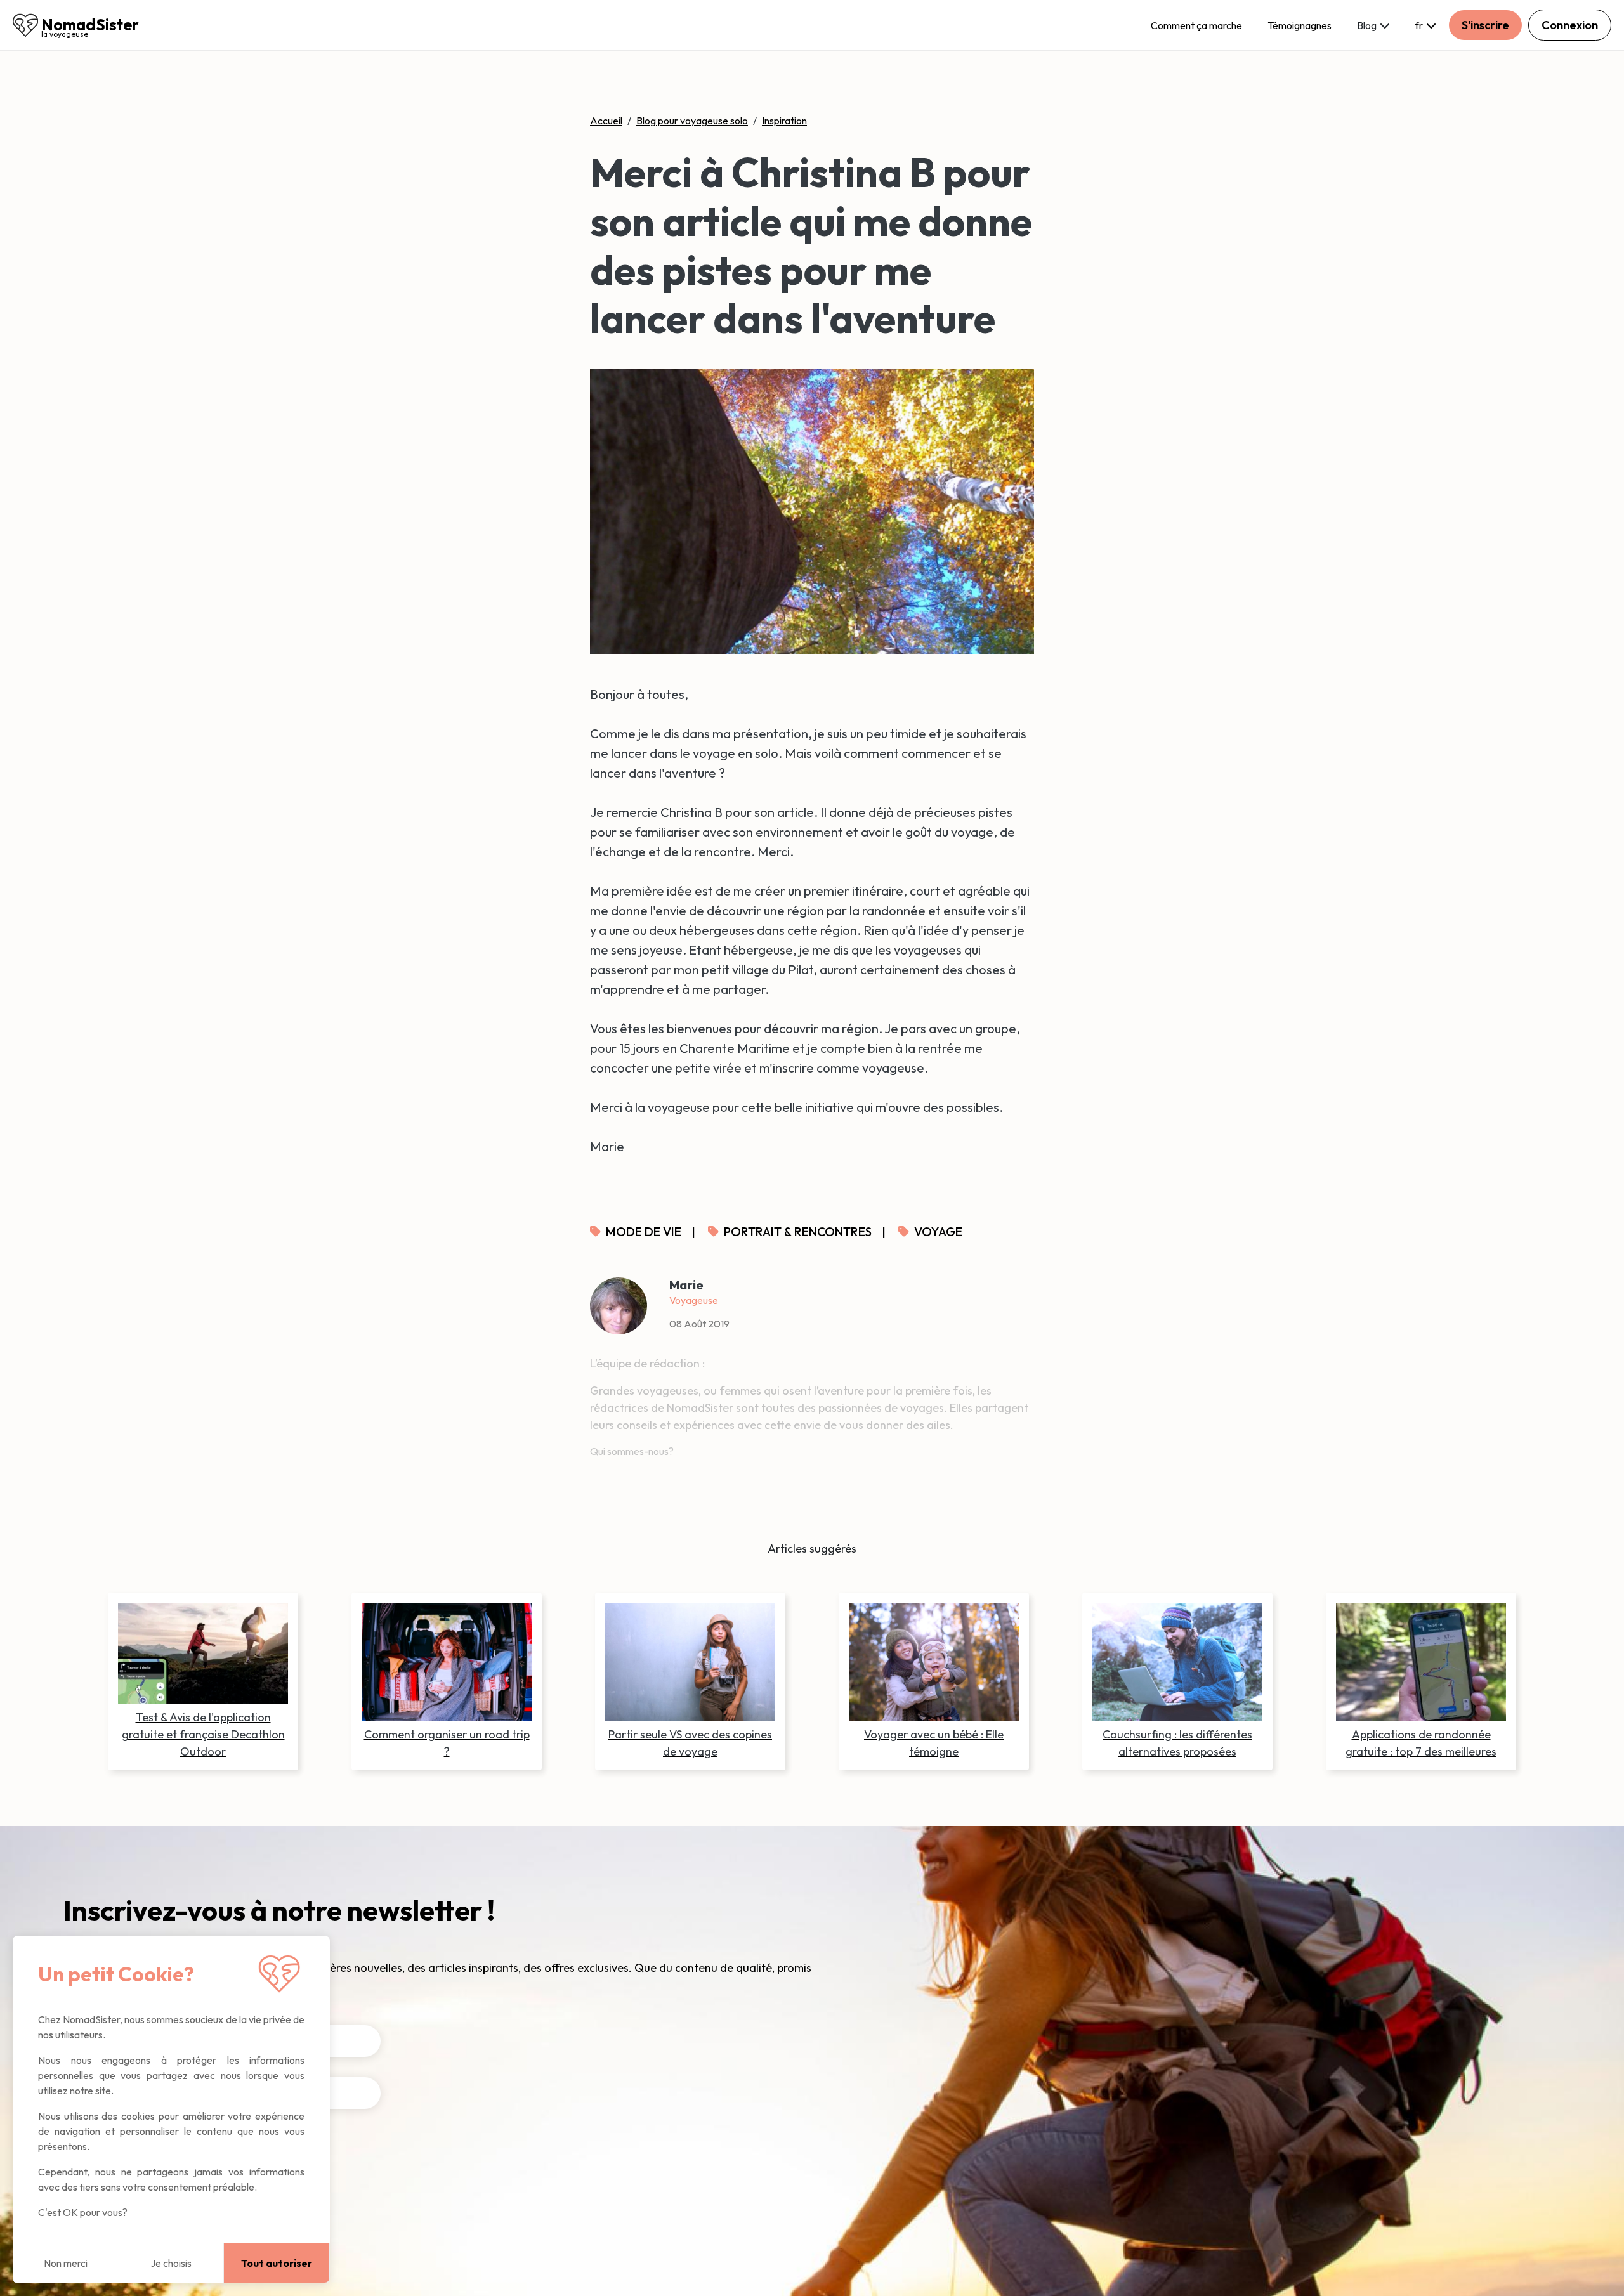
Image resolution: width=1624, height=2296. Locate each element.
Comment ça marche (1196, 25)
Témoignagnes (1300, 25)
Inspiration (784, 121)
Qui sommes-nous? (632, 1451)
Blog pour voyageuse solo (692, 121)
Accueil (606, 121)
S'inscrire (1485, 25)
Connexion (1570, 25)
